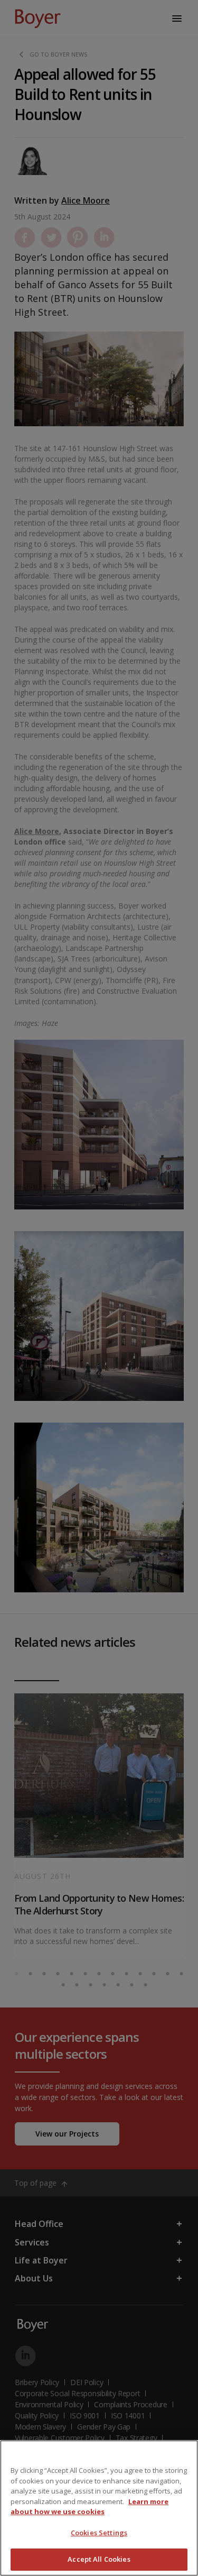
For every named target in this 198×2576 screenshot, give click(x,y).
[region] (99, 2508)
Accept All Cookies (99, 2559)
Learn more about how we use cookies (89, 2507)
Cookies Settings (99, 2533)
